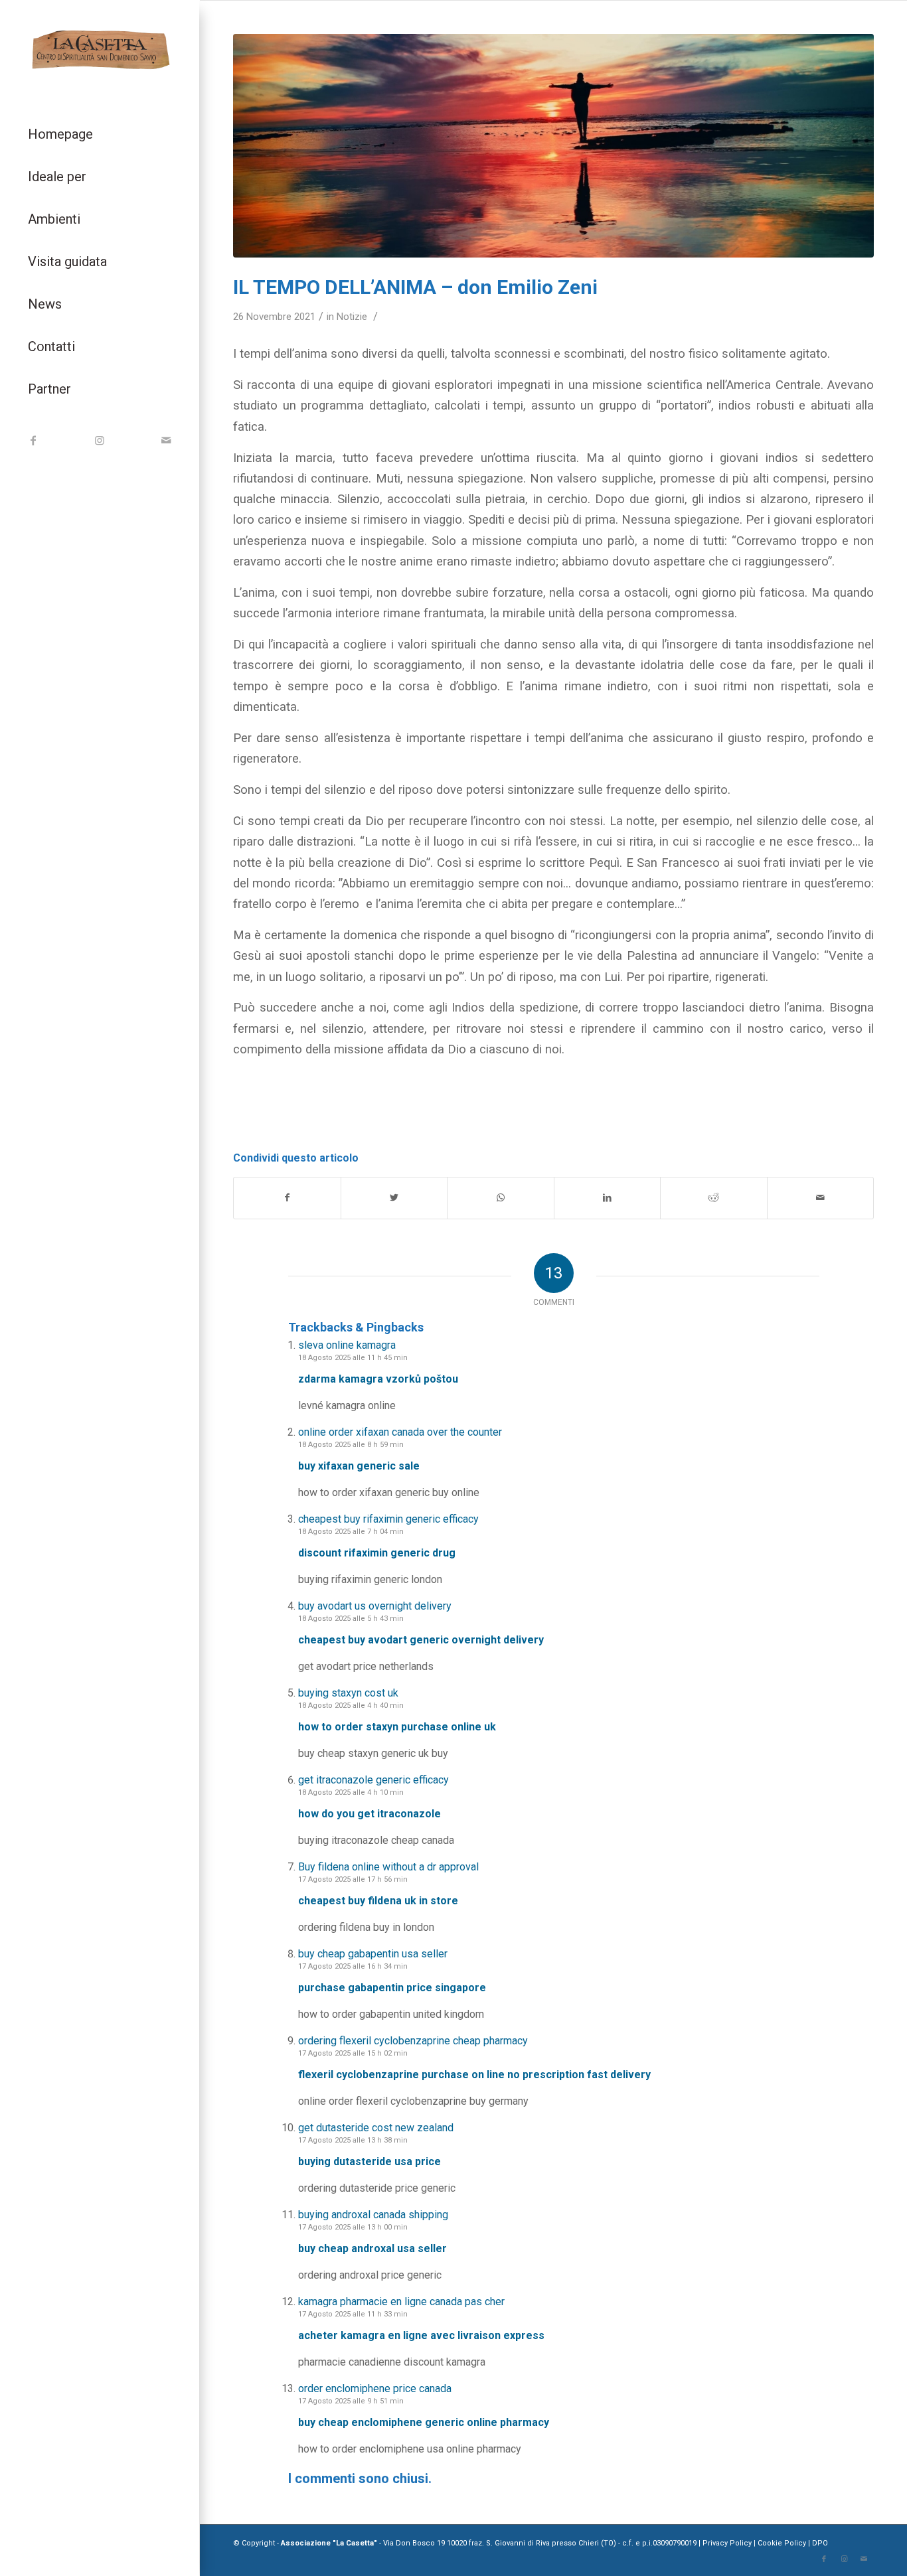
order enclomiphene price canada (375, 2388)
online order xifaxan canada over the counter (400, 1432)
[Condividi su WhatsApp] (501, 1198)
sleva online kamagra (347, 1345)
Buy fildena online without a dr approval (388, 1867)
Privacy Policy (728, 2543)
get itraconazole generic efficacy (373, 1780)
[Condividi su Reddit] (714, 1198)
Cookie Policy (782, 2543)
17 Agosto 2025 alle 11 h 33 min (353, 2314)
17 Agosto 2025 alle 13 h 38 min (353, 2140)
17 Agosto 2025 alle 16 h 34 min (353, 1966)
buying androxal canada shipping (373, 2215)
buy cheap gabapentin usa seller (373, 1954)
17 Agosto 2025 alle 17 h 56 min (353, 1879)
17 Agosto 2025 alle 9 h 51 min (351, 2401)
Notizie (352, 317)
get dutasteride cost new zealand (376, 2128)
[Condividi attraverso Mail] (821, 1198)
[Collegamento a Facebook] (33, 440)
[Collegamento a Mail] (166, 440)
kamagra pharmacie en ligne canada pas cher (401, 2302)
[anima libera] (553, 146)
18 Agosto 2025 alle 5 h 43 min (351, 1619)
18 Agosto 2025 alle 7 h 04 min (351, 1532)
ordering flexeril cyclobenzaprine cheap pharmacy (413, 2041)
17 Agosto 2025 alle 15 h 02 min (353, 2053)
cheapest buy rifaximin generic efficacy (388, 1519)
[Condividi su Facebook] (287, 1198)
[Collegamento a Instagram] (100, 440)
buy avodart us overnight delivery (375, 1606)
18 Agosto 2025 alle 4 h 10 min (351, 1792)
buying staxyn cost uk (348, 1693)
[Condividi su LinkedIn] (608, 1198)
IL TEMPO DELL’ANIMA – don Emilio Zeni (415, 287)
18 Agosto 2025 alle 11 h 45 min (353, 1358)
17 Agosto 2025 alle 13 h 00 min (353, 2227)
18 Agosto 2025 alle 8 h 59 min (351, 1445)
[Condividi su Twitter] (394, 1198)
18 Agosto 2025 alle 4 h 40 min (351, 1705)
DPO (820, 2543)
